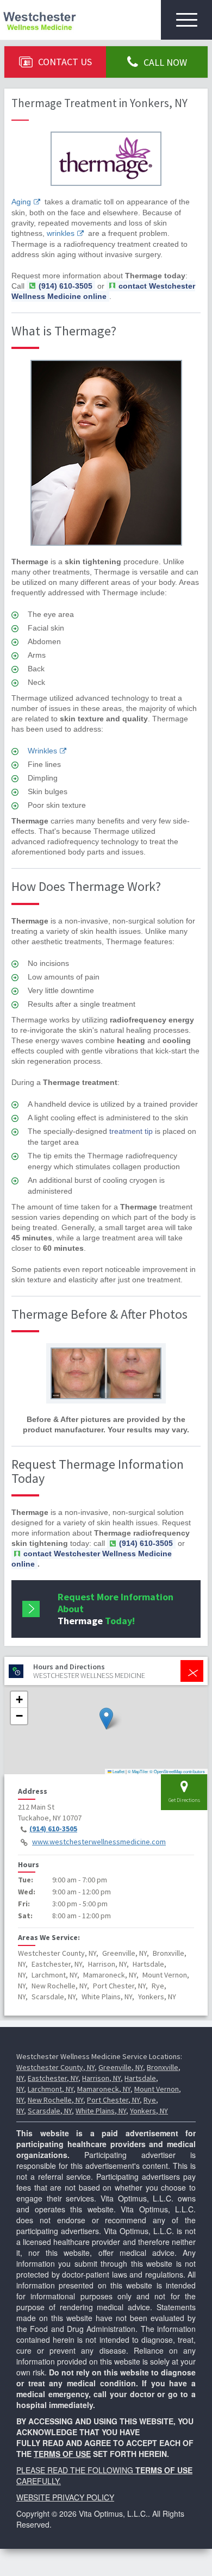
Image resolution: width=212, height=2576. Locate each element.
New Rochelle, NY (55, 2100)
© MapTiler (138, 1771)
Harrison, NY (101, 2078)
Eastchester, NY (53, 2078)
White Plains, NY (101, 2111)
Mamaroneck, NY (104, 2089)
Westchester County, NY (55, 2067)
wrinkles (61, 233)
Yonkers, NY (149, 2111)
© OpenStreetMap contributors (177, 1771)
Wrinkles (42, 751)
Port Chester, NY (113, 2100)
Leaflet (118, 1771)
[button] (106, 1719)
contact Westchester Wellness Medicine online (103, 291)
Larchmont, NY (51, 2089)
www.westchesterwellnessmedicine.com (99, 1842)
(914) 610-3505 (53, 1829)
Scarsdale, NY (50, 2111)
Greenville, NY (121, 2067)
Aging (21, 202)
